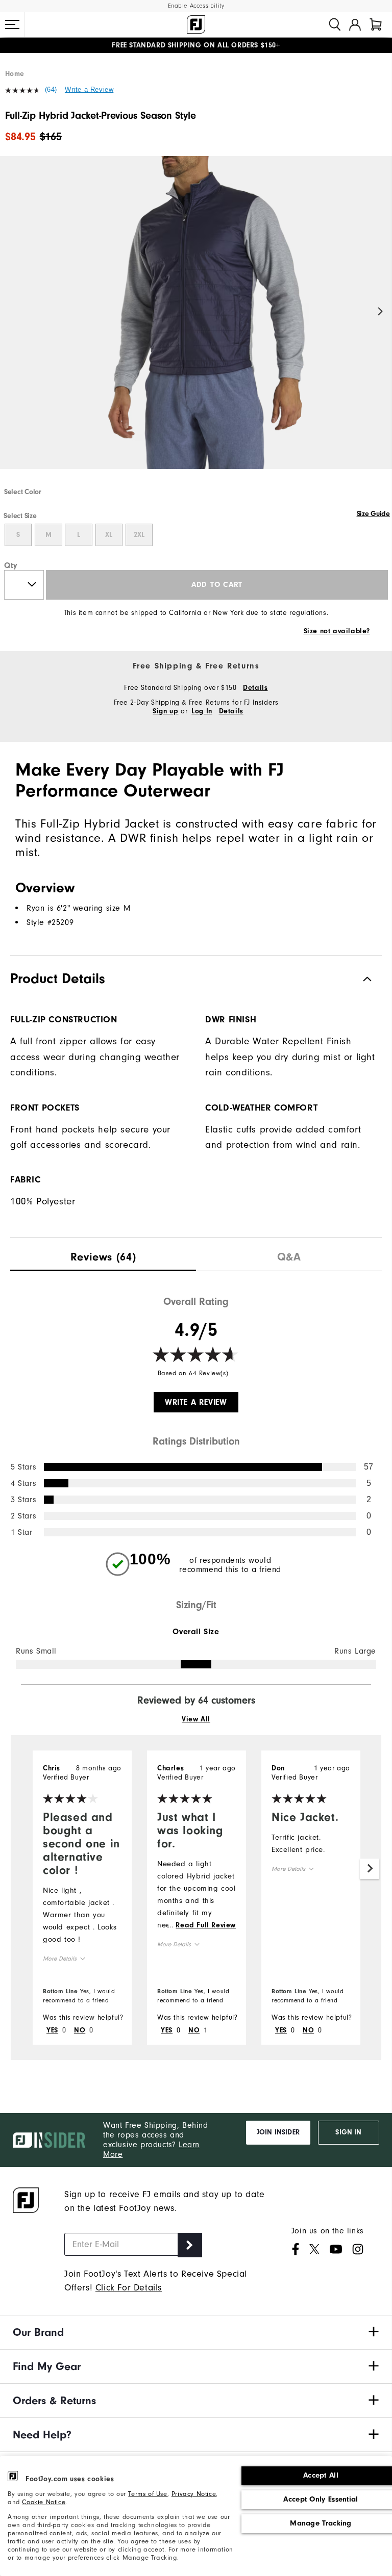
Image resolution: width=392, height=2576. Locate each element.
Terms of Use (148, 2494)
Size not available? (337, 631)
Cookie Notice (44, 2502)
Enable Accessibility (196, 6)
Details (255, 688)
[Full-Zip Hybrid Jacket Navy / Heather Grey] (196, 321)
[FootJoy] (196, 24)
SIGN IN (348, 2132)
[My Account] (355, 24)
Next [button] (381, 312)
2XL (139, 535)
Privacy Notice (194, 2494)
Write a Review (89, 89)
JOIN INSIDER (278, 2132)
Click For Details (129, 2288)
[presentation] (103, 1255)
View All (196, 1719)
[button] (12, 24)
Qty (11, 565)
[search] (335, 24)
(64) (51, 89)
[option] (196, 321)
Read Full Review (206, 1925)
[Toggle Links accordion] (196, 2332)
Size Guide (373, 514)
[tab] (376, 24)
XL (109, 535)
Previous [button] (11, 312)
